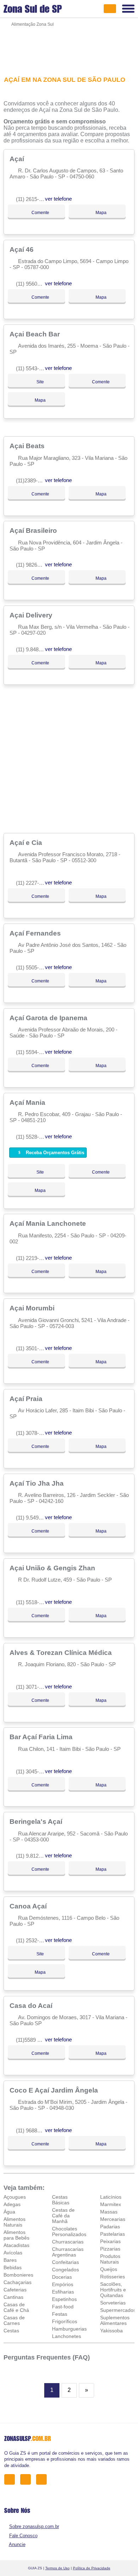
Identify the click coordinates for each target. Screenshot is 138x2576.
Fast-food (63, 2307)
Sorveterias (113, 2303)
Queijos (109, 2269)
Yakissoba (111, 2331)
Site (40, 382)
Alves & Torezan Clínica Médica (62, 1652)
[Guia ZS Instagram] (43, 2479)
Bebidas (13, 2267)
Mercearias (113, 2219)
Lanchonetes (67, 2336)
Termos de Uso (57, 2568)
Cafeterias (15, 2290)
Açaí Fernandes (36, 933)
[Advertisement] (69, 47)
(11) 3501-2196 (33, 1348)
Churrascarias (68, 2242)
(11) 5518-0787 (33, 1602)
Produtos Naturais (110, 2259)
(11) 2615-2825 (33, 199)
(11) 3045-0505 (33, 1771)
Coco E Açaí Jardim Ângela (55, 2090)
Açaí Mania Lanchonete (49, 1223)
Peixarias (110, 2241)
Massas (109, 2212)
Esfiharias (63, 2292)
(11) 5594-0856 (33, 1052)
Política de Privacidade (92, 2568)
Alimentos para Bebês (16, 2235)
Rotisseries (113, 2277)
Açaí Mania (28, 1102)
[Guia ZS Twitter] (27, 2479)
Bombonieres (18, 2275)
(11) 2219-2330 (33, 1258)
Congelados (65, 2270)
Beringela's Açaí (37, 1821)
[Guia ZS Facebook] (11, 2479)
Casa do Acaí (32, 2005)
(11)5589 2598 (32, 2040)
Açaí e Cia (27, 842)
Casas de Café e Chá (16, 2307)
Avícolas (13, 2253)
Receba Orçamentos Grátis (54, 1153)
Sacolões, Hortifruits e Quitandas (113, 2290)
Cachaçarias (18, 2282)
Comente (40, 213)
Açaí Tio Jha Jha (38, 1483)
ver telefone (58, 199)
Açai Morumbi (33, 1308)
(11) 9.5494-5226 (35, 1518)
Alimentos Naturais (15, 2222)
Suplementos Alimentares (115, 2320)
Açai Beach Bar (36, 334)
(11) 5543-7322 (33, 368)
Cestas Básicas (61, 2200)
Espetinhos (64, 2299)
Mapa (100, 213)
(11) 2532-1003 (33, 1940)
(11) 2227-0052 (33, 883)
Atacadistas (16, 2245)
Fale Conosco (23, 2536)
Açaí (18, 159)
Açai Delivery (32, 615)
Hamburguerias (69, 2329)
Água (9, 2212)
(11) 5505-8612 (33, 967)
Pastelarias (113, 2234)
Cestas (11, 2331)
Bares (10, 2260)
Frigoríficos (65, 2321)
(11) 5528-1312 (33, 1137)
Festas (60, 2314)
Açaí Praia (27, 1399)
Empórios (63, 2284)
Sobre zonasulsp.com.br (34, 2526)
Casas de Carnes (14, 2320)
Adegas (12, 2204)
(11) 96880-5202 (34, 2130)
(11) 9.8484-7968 (35, 649)
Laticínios (111, 2197)
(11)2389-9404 (32, 480)
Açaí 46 (22, 249)
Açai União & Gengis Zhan (53, 1568)
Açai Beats (28, 446)
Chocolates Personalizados (69, 2231)
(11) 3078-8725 (33, 1433)
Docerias (62, 2277)
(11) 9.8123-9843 (35, 1856)
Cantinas (13, 2297)
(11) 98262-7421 (34, 565)
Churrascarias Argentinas (68, 2252)
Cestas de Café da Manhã (63, 2216)
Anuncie (17, 2544)
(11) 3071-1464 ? (35, 1687)
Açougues (15, 2197)
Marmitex (111, 2204)
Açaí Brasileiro (34, 530)
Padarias (110, 2227)
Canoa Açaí (29, 1906)
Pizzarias (110, 2249)
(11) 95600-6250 (34, 284)
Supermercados (118, 2310)
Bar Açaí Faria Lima (42, 1737)
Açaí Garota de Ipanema (49, 1018)
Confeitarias (65, 2262)
